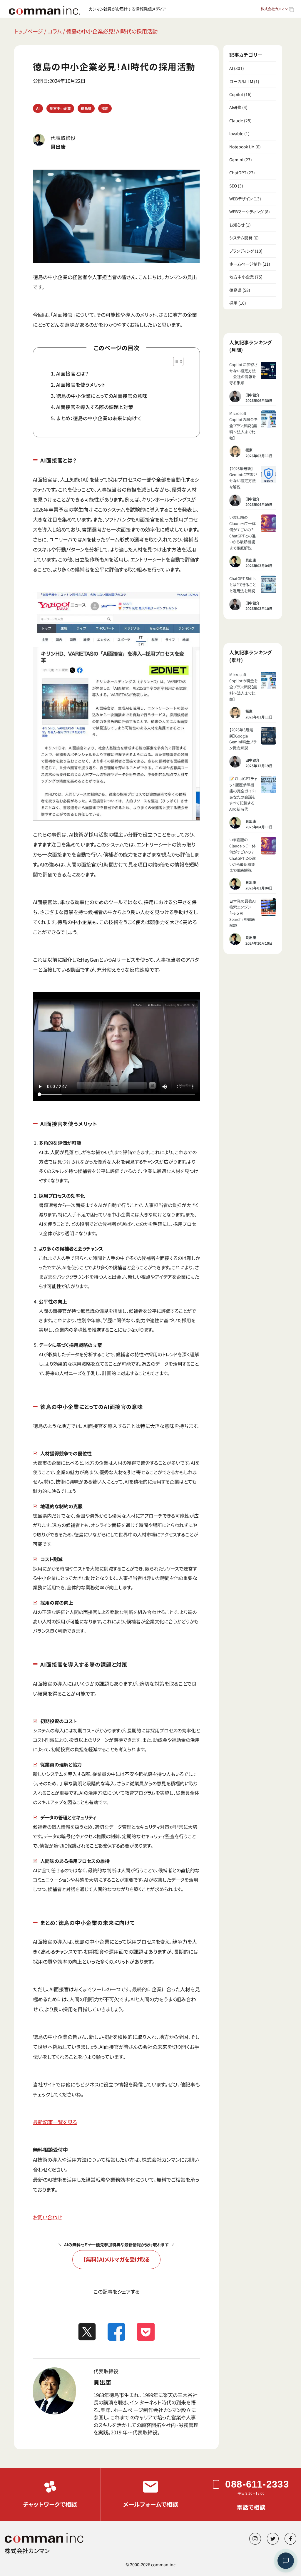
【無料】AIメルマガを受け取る (117, 2259)
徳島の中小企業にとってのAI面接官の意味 (102, 396)
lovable (236, 133)
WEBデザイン (241, 199)
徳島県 (86, 108)
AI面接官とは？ (72, 373)
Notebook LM (242, 147)
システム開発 (241, 238)
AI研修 (235, 107)
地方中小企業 (60, 108)
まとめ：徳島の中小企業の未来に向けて (99, 418)
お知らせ (237, 225)
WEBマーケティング (246, 212)
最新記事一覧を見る (55, 2122)
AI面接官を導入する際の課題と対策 (95, 407)
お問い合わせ (47, 2217)
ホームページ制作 (245, 264)
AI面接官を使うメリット (81, 385)
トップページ (29, 31)
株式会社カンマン (274, 9)
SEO (233, 186)
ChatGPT (238, 172)
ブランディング (242, 251)
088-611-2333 (257, 2484)
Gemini (236, 160)
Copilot (236, 94)
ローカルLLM (241, 81)
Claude (236, 120)
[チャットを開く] (286, 2561)
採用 (105, 108)
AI (38, 108)
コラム (55, 31)
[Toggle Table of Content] (175, 361)
